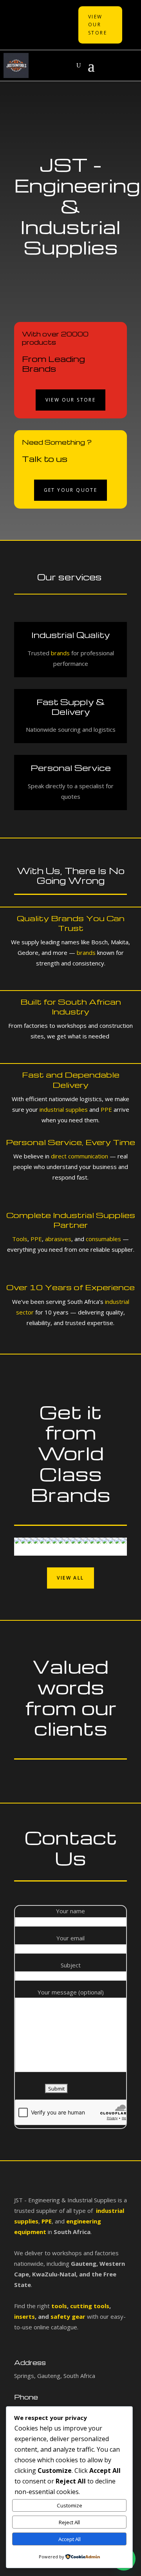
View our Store (98, 25)
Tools (20, 1239)
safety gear (68, 2316)
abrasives (57, 1239)
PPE (106, 1109)
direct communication (80, 1156)
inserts (24, 2316)
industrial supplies (64, 1109)
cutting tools (89, 2306)
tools (59, 2306)
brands (60, 653)
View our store (71, 400)
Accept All (70, 2539)
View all (70, 1578)
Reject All (69, 2522)
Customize (70, 2505)
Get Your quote (71, 490)
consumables (103, 1239)
